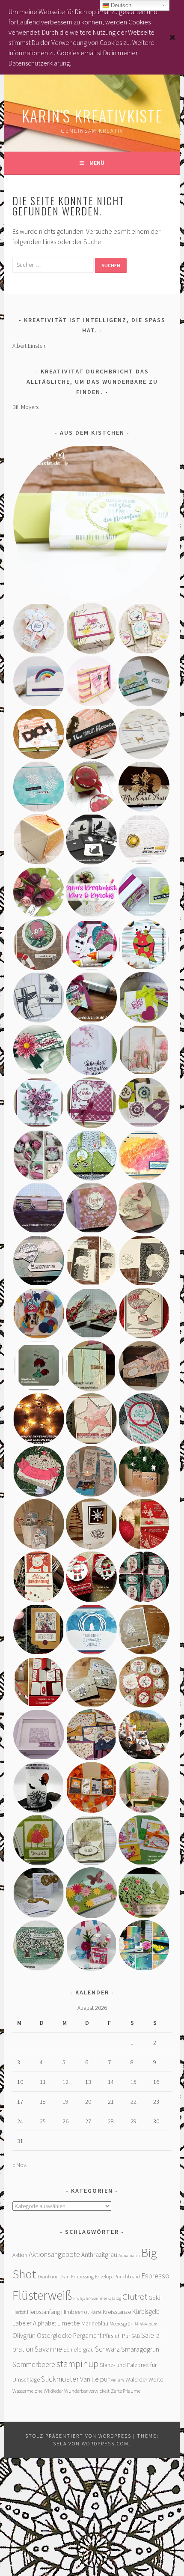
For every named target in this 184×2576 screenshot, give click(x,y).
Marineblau (95, 2323)
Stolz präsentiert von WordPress (78, 2436)
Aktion (20, 2255)
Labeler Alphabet (34, 2323)
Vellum (117, 2380)
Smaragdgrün (140, 2349)
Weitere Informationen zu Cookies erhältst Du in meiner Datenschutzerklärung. (82, 53)
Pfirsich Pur (116, 2336)
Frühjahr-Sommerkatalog (97, 2298)
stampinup (77, 2364)
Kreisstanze (117, 2312)
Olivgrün (24, 2335)
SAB (136, 2336)
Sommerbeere (34, 2364)
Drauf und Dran (54, 2276)
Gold (154, 2298)
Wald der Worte (144, 2379)
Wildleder (53, 2391)
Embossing (82, 2276)
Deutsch (120, 5)
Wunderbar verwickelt (87, 2391)
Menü (97, 163)
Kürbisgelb (146, 2312)
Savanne (48, 2349)
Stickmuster (60, 2379)
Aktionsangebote (54, 2254)
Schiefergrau (79, 2349)
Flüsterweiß (42, 2295)
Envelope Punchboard (117, 2276)
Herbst (19, 2312)
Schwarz (107, 2349)
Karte (96, 2312)
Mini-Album (146, 2324)
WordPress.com (105, 2443)
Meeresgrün (122, 2324)
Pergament (87, 2336)
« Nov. (20, 2165)
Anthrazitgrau (99, 2255)
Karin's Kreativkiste (92, 115)
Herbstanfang (43, 2312)
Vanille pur (95, 2379)
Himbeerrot (75, 2312)
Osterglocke (54, 2335)
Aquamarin (129, 2255)
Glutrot (135, 2297)
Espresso (155, 2276)
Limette (69, 2323)
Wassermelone (27, 2391)
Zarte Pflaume (126, 2391)
